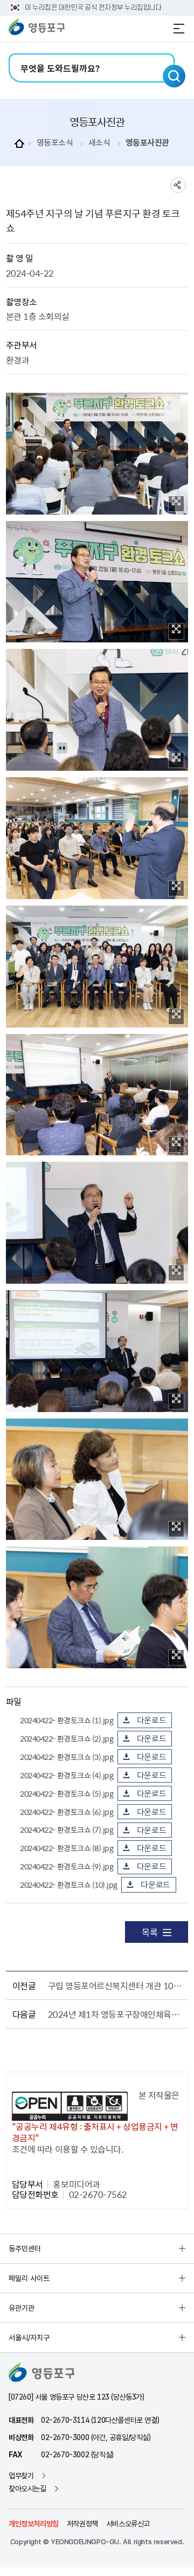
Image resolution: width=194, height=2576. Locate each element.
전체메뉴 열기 (179, 29)
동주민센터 (25, 2249)
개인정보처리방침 (34, 2524)
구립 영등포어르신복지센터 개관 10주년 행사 (116, 1985)
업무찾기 (21, 2476)
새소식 (99, 143)
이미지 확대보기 (176, 504)
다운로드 (152, 1720)
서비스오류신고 (128, 2524)
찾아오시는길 (27, 2489)
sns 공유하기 (178, 185)
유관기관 (22, 2308)
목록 (150, 1932)
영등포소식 (55, 143)
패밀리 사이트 (29, 2278)
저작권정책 (82, 2524)
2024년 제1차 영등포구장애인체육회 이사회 (116, 2014)
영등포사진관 (147, 143)
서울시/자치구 (29, 2338)
